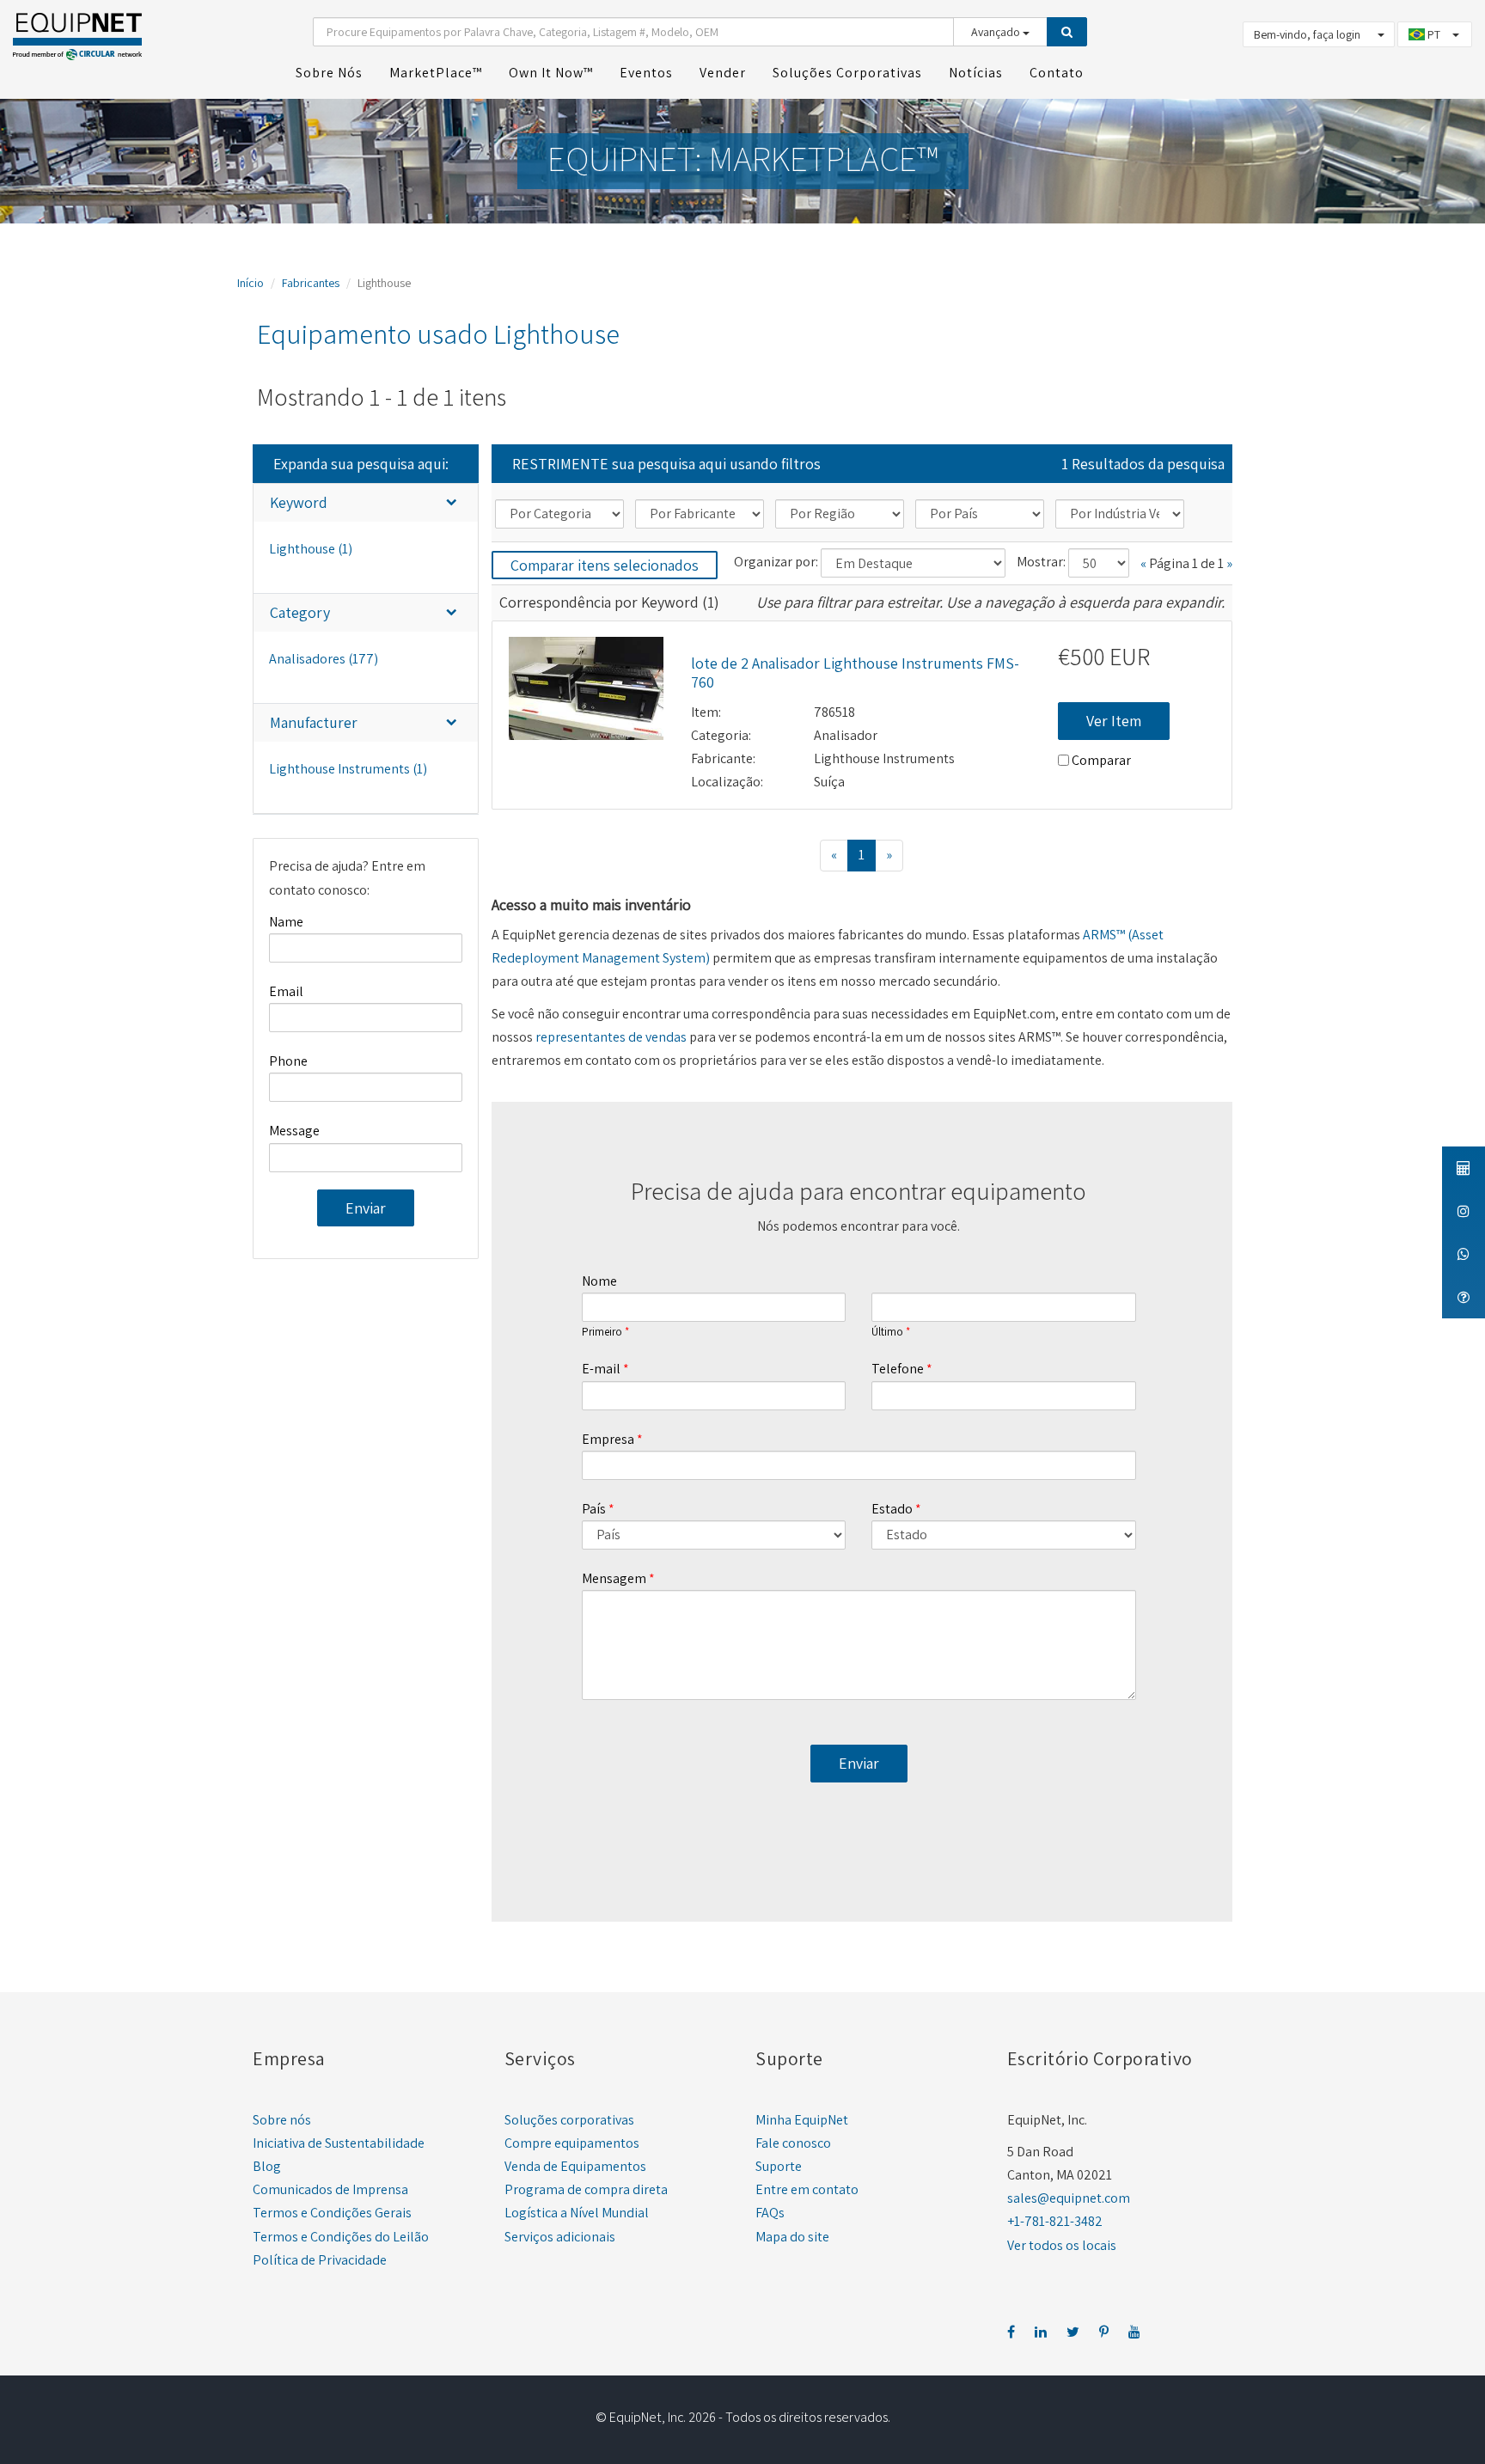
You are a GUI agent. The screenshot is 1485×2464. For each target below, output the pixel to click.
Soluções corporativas (569, 2120)
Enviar (366, 1208)
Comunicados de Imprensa (330, 2189)
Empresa (608, 1439)
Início (251, 283)
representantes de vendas (611, 1037)
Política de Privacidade (320, 2260)
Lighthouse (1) (311, 549)
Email (286, 991)
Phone (288, 1061)
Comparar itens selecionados (605, 565)
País (594, 1509)
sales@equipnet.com (1069, 2198)
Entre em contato (807, 2189)
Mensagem (614, 1578)
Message (294, 1131)
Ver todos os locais (1062, 2245)
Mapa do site (792, 2237)
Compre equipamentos (572, 2143)
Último (887, 1332)
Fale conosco (793, 2143)
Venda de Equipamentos (575, 2166)
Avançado (997, 32)
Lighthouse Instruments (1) (348, 769)
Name (286, 922)
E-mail (601, 1369)
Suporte (779, 2166)
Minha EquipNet (802, 2120)
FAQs (770, 2213)
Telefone (898, 1369)
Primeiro (602, 1332)
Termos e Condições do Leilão (341, 2237)
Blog (267, 2166)
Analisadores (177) (324, 659)
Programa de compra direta (586, 2189)
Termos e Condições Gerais (332, 2213)
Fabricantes (311, 283)
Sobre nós (282, 2120)
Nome (599, 1281)
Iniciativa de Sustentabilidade (339, 2143)
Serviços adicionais (560, 2237)
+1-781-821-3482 (1055, 2221)
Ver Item (1114, 721)
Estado (892, 1509)
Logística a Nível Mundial (577, 2213)
